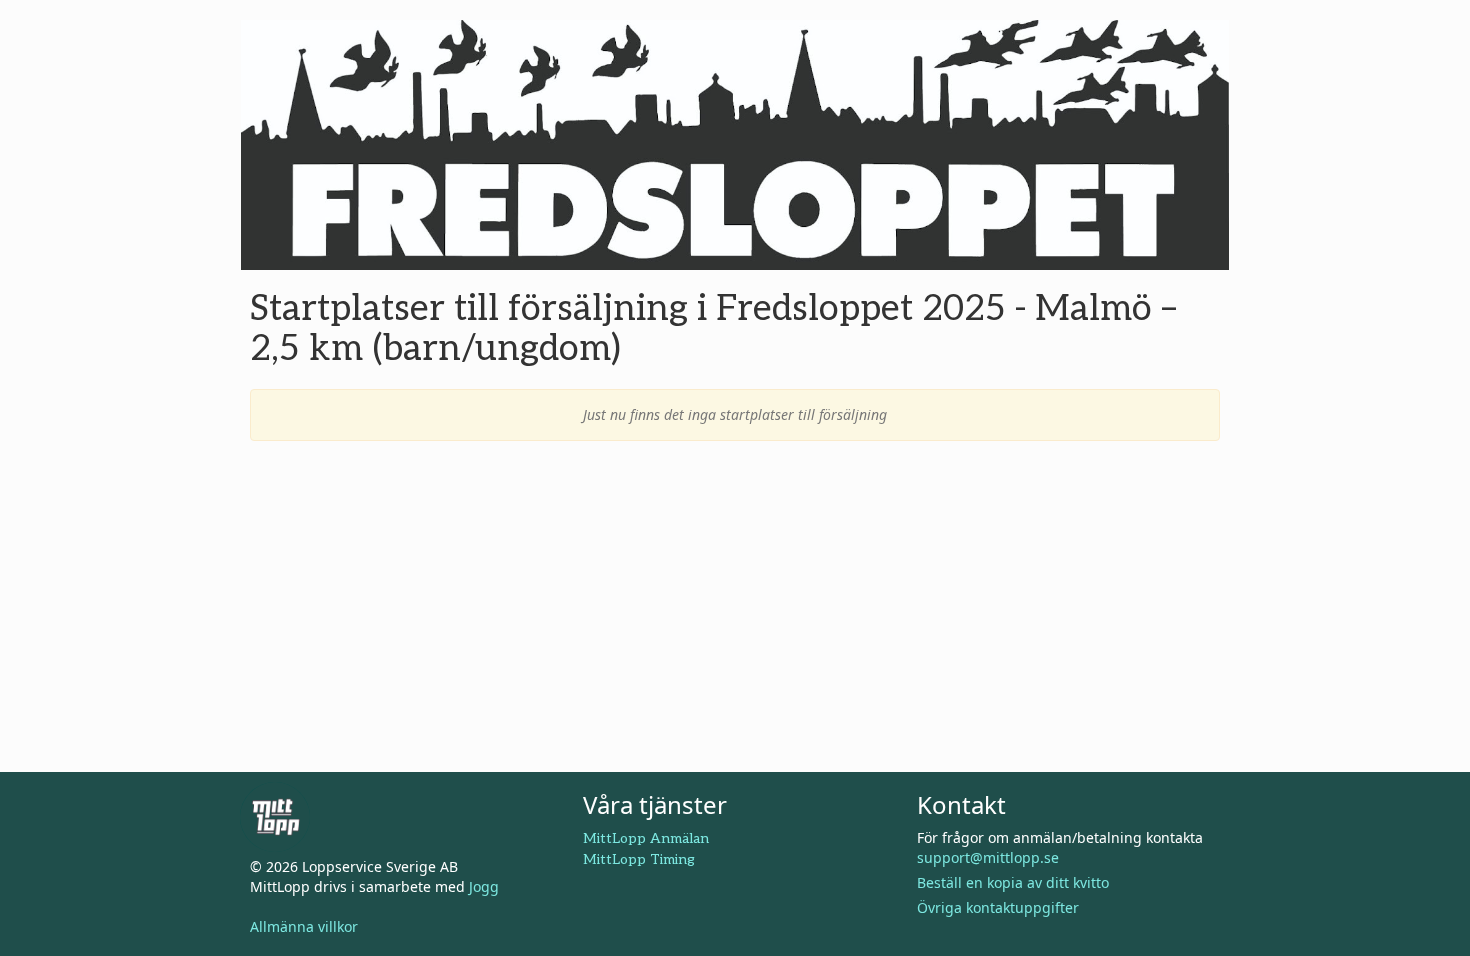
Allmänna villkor (304, 926)
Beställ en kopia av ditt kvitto (1013, 882)
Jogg (484, 886)
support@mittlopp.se (988, 857)
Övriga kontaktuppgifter (998, 907)
